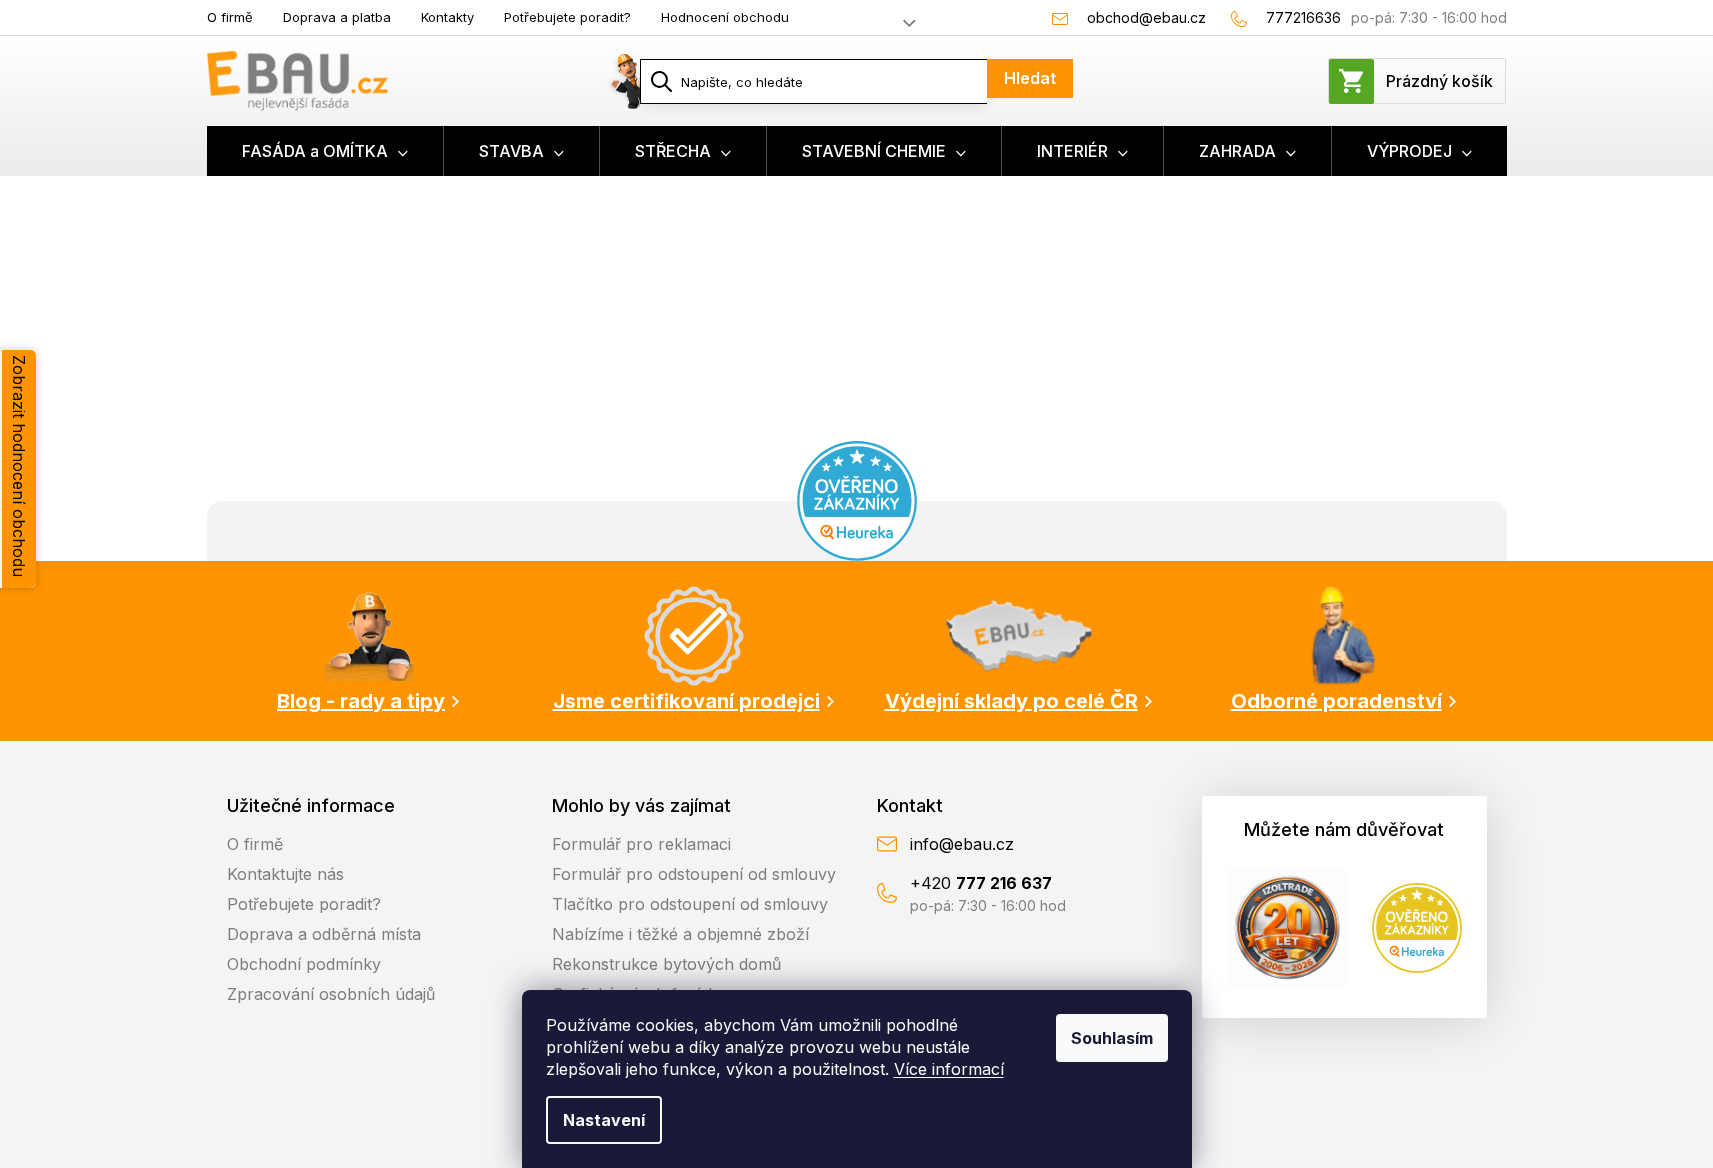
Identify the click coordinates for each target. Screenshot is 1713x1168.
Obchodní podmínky (304, 964)
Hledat (1030, 78)
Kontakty (447, 17)
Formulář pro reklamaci (641, 844)
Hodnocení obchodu (725, 17)
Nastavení (604, 1120)
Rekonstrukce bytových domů (666, 964)
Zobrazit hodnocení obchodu (19, 466)
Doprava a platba (337, 17)
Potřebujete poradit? (567, 17)
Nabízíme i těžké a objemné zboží (680, 934)
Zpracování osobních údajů (331, 994)
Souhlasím (1112, 1038)
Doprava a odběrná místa (324, 934)
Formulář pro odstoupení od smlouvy (694, 874)
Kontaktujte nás (285, 874)
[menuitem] (325, 151)
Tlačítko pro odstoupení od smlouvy (690, 904)
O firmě (230, 17)
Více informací (949, 1069)
